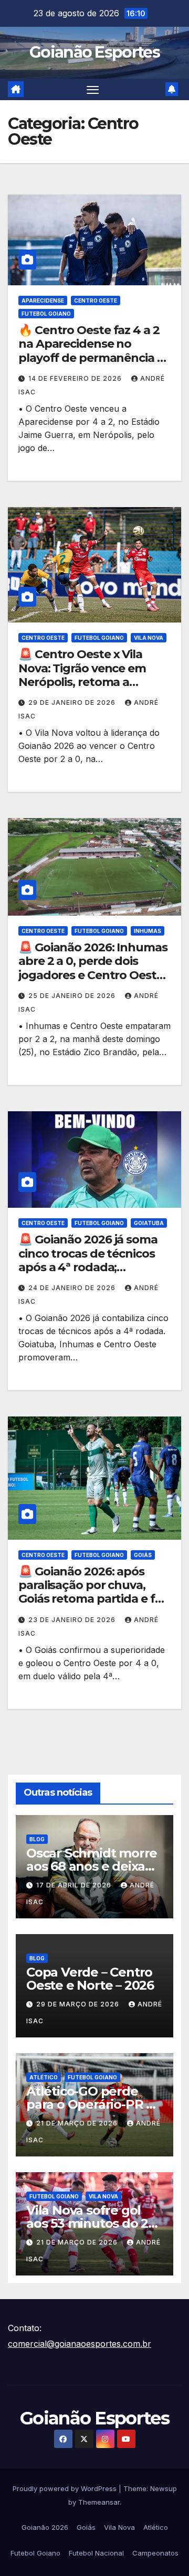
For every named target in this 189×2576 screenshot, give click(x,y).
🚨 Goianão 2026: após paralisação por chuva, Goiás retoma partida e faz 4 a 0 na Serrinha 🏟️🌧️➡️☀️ (94, 1592)
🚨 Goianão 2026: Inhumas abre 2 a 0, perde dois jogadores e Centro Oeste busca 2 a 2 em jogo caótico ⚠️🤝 (93, 975)
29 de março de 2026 (79, 2004)
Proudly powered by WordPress (66, 2488)
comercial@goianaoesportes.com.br (80, 2344)
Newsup (164, 2488)
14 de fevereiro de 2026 (76, 378)
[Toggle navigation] (93, 90)
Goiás (143, 1555)
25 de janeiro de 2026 (73, 996)
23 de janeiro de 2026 (73, 1620)
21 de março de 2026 (78, 2123)
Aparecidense (43, 300)
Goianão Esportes (94, 52)
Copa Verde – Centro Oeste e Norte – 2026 (90, 1979)
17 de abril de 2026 (75, 1885)
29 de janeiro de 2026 (73, 702)
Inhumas (148, 931)
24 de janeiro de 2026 (73, 1288)
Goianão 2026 (45, 2527)
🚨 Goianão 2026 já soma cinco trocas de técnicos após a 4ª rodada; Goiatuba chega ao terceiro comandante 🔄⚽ (94, 1267)
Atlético (44, 2077)
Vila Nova (149, 638)
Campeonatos (155, 2553)
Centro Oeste (96, 300)
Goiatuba (149, 1223)
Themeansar (99, 2502)
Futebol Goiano (46, 314)
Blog (37, 1839)
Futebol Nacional (96, 2553)
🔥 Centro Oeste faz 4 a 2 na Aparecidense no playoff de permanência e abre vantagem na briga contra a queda (91, 358)
